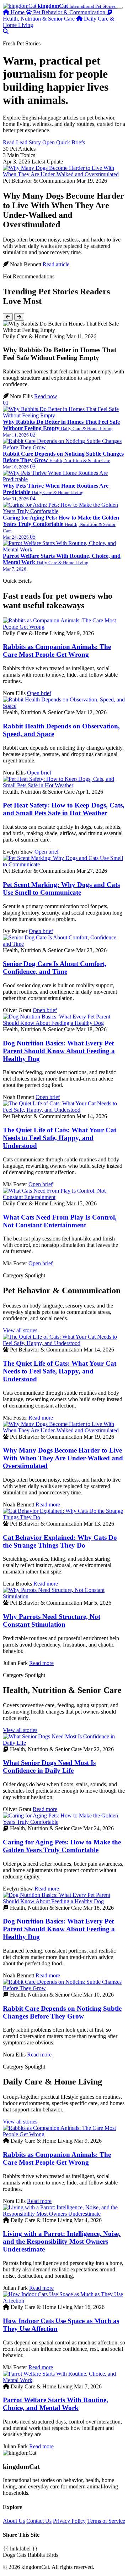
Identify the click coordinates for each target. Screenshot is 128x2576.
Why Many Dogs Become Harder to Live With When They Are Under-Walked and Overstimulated (63, 1458)
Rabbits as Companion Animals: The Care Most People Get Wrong (57, 651)
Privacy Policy (69, 2521)
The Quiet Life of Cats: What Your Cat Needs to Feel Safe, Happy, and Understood (60, 1138)
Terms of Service (106, 2521)
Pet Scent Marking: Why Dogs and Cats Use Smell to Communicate (61, 889)
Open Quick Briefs (64, 142)
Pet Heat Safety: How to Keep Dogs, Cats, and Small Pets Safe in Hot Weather (64, 809)
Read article (56, 264)
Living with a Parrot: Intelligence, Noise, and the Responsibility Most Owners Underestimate (62, 2241)
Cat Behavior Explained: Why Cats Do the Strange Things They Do (60, 1541)
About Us (14, 2521)
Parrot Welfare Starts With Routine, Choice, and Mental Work (55, 2404)
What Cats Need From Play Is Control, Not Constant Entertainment (60, 1221)
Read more (41, 1418)
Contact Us (39, 2521)
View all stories (20, 1330)
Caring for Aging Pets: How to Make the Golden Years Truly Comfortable (62, 1846)
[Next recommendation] (19, 317)
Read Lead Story (23, 142)
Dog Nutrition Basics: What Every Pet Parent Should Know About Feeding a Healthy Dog (59, 1051)
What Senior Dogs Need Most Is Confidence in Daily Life (49, 1767)
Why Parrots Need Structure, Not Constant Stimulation (52, 1620)
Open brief (39, 693)
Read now (46, 396)
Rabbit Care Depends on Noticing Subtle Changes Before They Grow (62, 2012)
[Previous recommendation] (8, 317)
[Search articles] (6, 31)
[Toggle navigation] (120, 8)
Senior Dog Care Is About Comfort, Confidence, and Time (55, 968)
